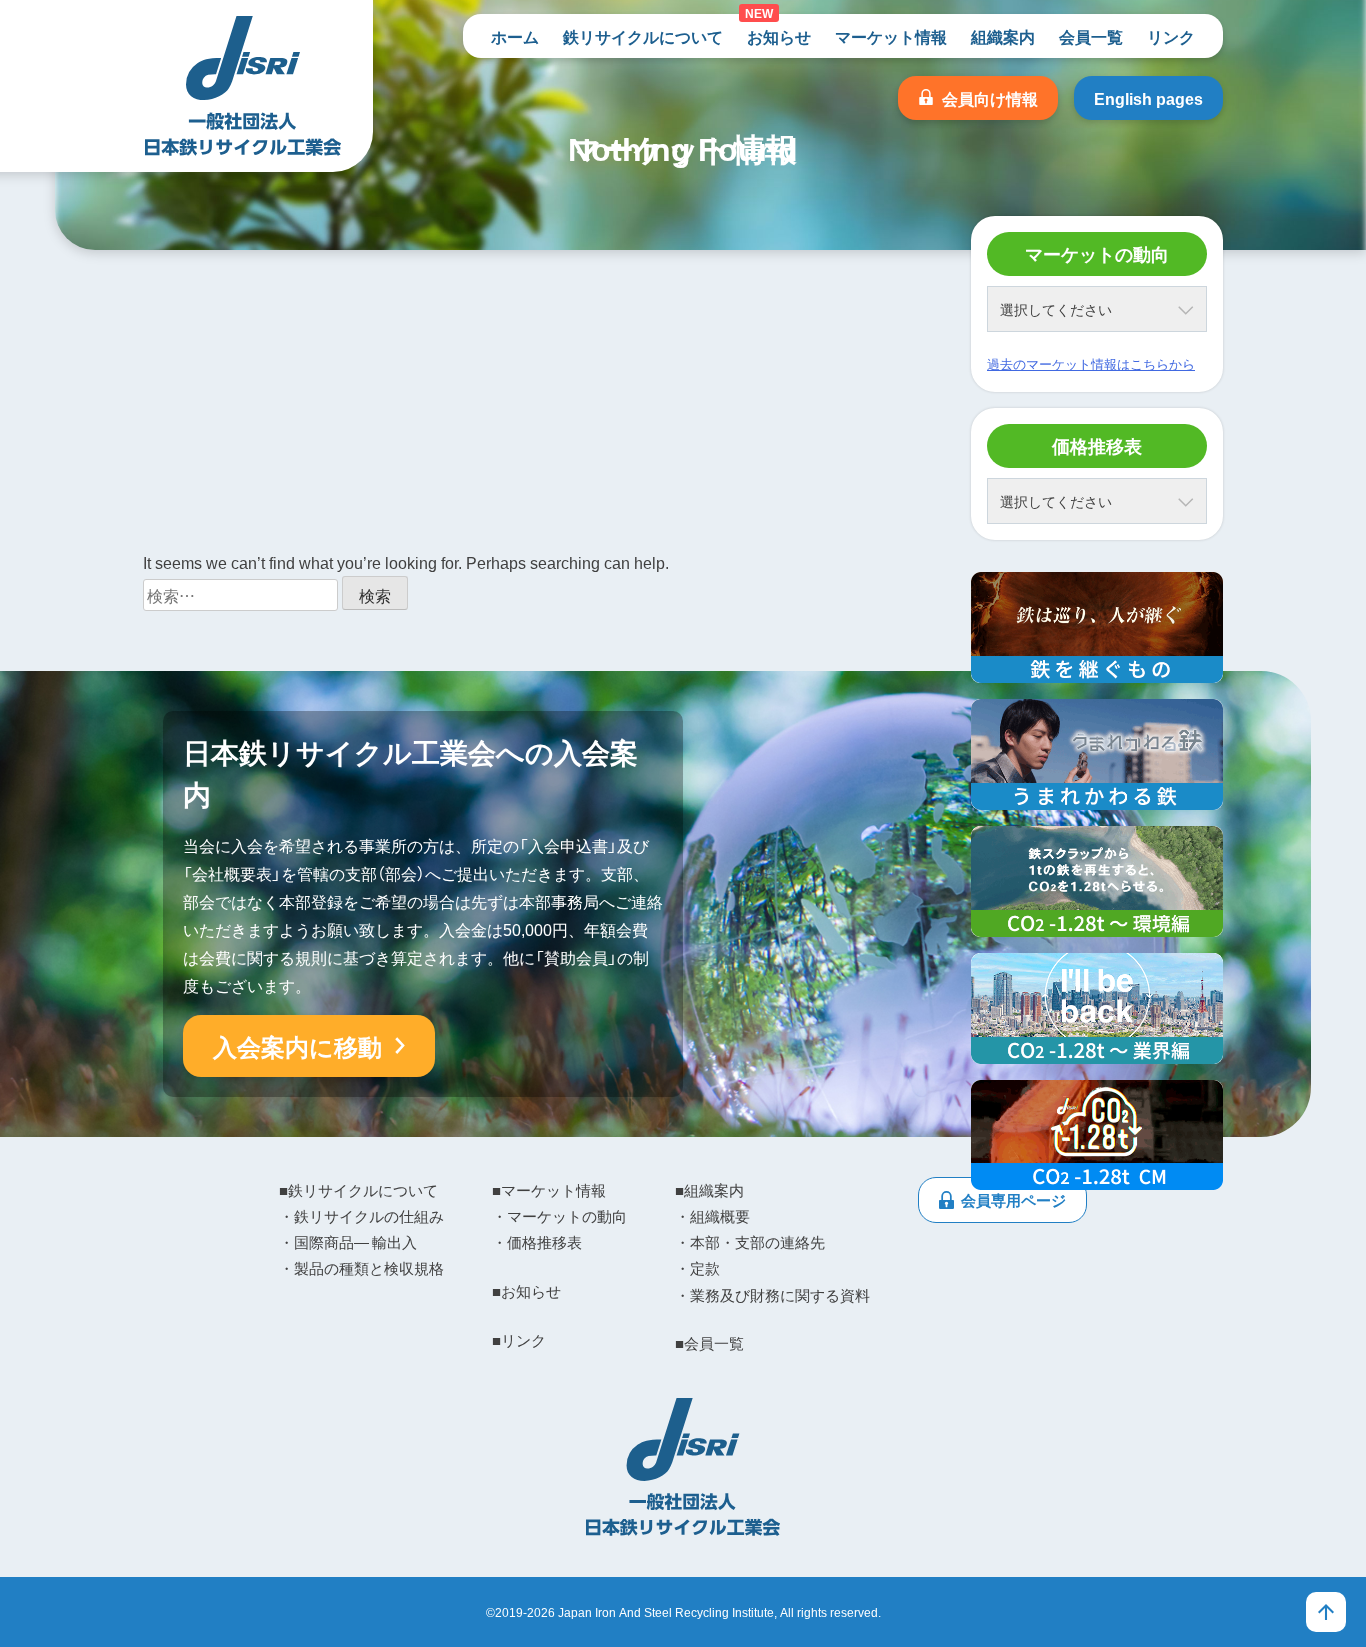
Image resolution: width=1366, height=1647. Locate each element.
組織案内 (1003, 36)
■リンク (519, 1340)
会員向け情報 (990, 98)
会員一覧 (1091, 36)
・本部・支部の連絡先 (750, 1242)
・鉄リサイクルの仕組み (361, 1216)
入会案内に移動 (297, 1046)
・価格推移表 (537, 1242)
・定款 (697, 1268)
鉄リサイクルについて (643, 36)
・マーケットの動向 (559, 1216)
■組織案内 (709, 1190)
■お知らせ (526, 1291)
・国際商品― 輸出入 (348, 1242)
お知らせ (779, 36)
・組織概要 (712, 1216)
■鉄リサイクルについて (358, 1190)
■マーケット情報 (549, 1190)
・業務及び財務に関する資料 (772, 1295)
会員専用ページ (1013, 1200)
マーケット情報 (891, 36)
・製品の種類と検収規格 (361, 1268)
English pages (1148, 98)
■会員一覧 (709, 1343)
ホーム (515, 36)
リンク (1171, 36)
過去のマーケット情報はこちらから (1091, 363)
